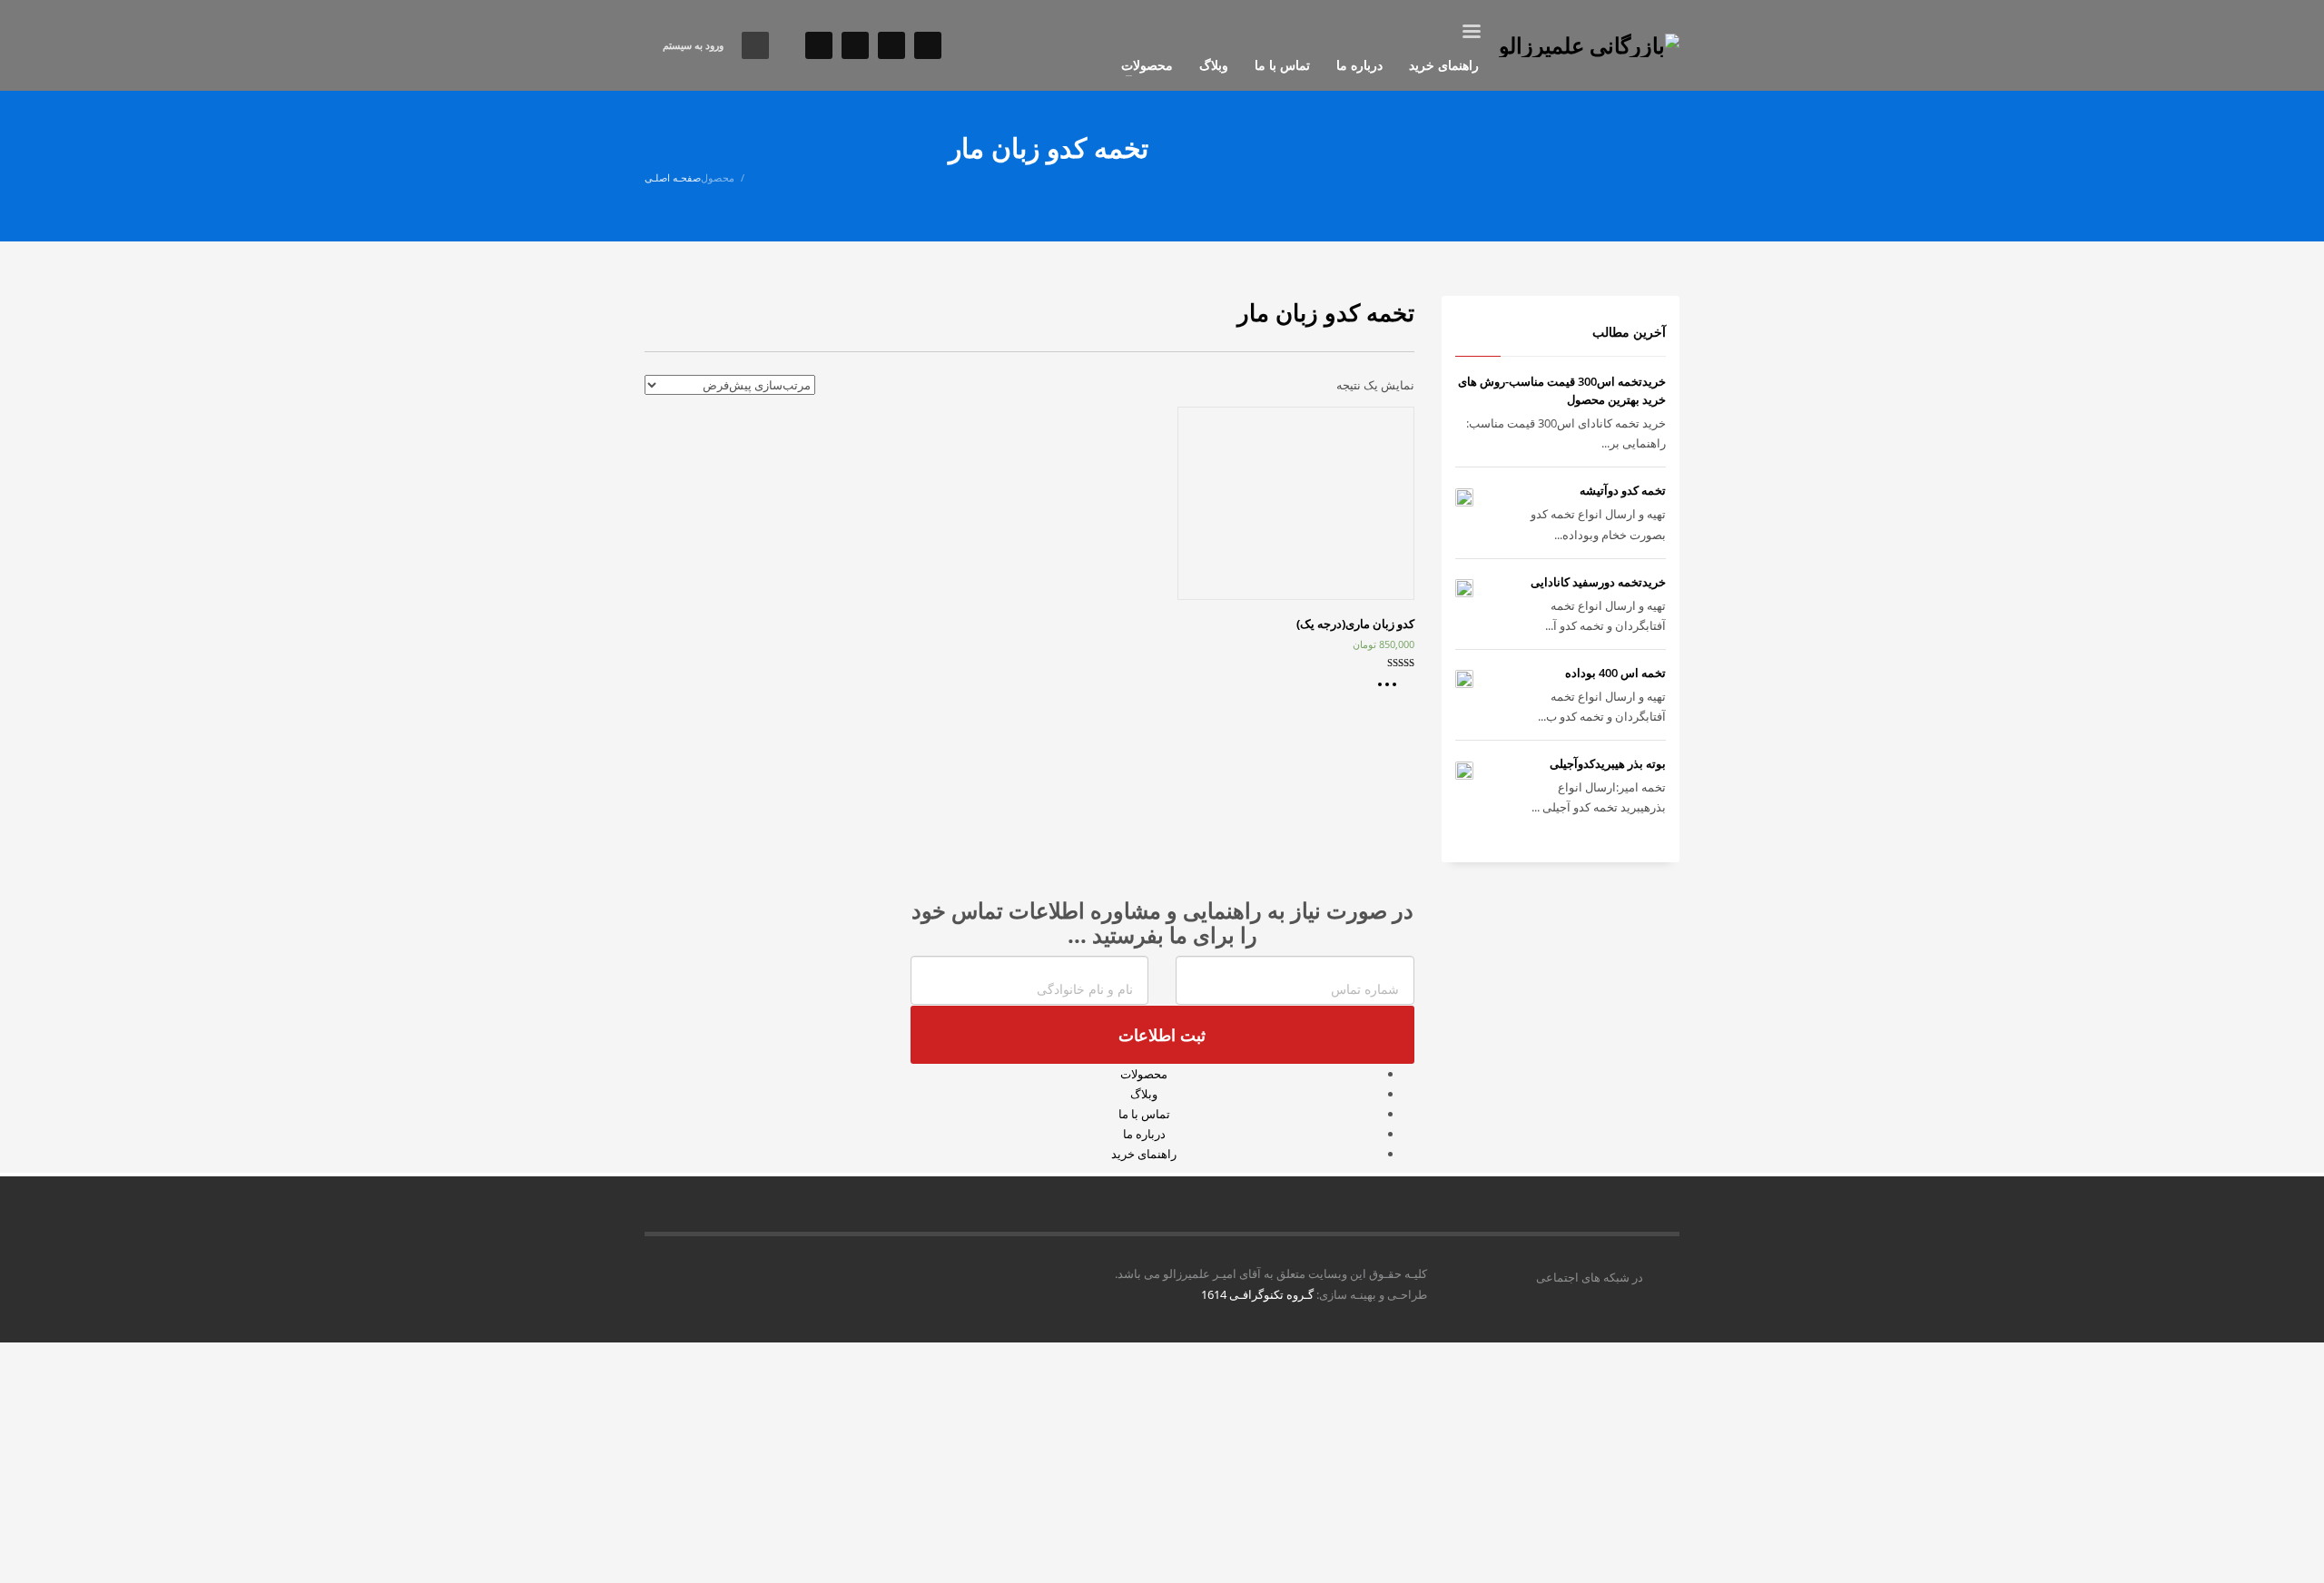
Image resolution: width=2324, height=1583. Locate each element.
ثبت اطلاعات (1162, 1035)
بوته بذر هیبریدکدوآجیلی (1608, 763)
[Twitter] (928, 45)
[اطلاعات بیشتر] (1392, 691)
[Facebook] (891, 45)
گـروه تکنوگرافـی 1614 (1257, 1294)
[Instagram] (819, 45)
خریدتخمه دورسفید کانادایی (1598, 582)
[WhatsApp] (855, 45)
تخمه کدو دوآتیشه (1623, 490)
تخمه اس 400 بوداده (1615, 673)
